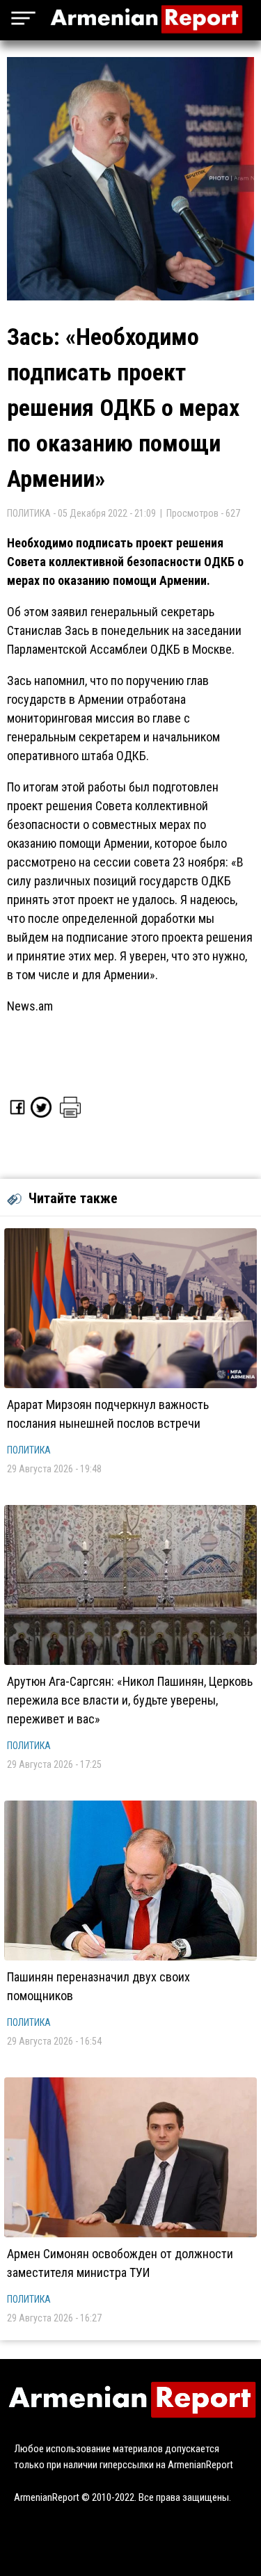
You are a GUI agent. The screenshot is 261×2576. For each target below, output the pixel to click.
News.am (30, 1006)
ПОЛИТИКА (29, 1450)
